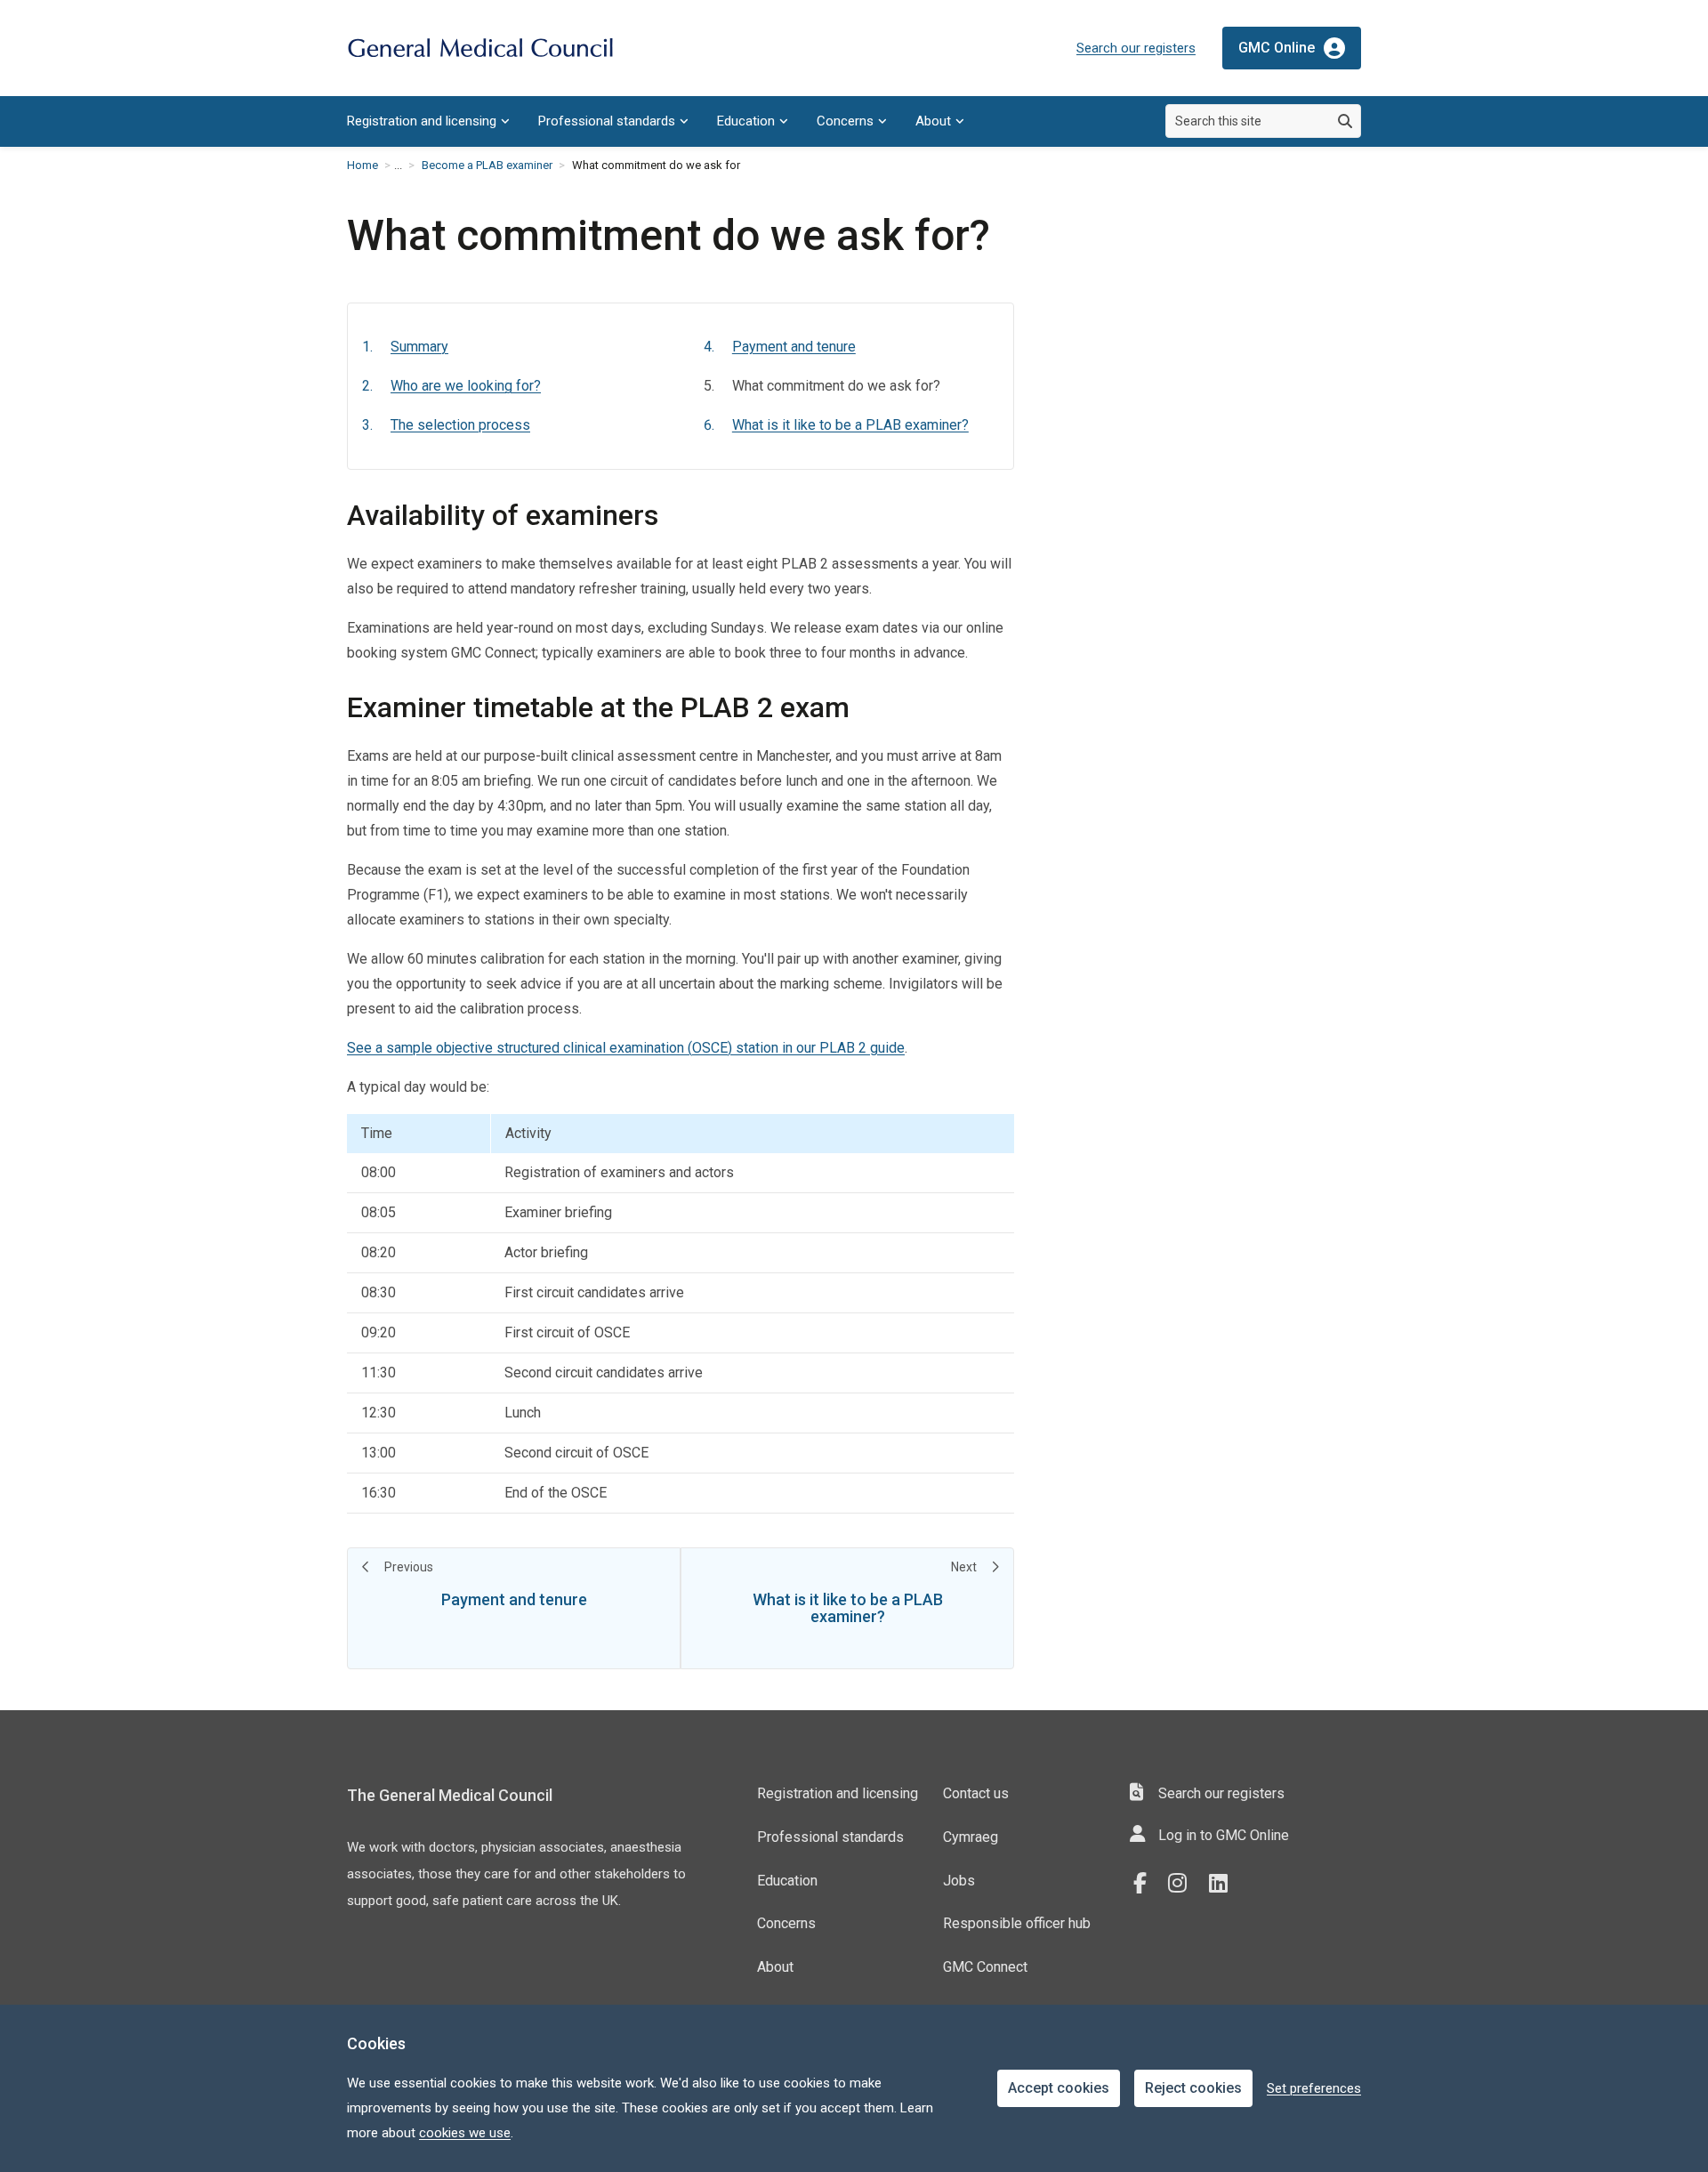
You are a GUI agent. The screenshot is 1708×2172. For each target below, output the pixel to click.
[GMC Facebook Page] (1146, 1884)
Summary (419, 347)
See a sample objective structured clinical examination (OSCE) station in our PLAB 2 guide (626, 1048)
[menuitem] (428, 121)
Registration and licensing (422, 121)
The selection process (460, 425)
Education (746, 121)
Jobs (959, 1881)
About (933, 121)
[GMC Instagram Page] (1184, 1884)
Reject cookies (1193, 2088)
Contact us (976, 1793)
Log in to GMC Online (1224, 1835)
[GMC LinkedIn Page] (1225, 1884)
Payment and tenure (794, 347)
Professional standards (607, 121)
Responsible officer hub (1017, 1923)
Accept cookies (1059, 2088)
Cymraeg (971, 1837)
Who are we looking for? (466, 386)
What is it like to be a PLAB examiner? (850, 425)
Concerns (845, 121)
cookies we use (465, 2133)
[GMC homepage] (480, 48)
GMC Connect (985, 1967)
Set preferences (1314, 2088)
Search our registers (1136, 48)
